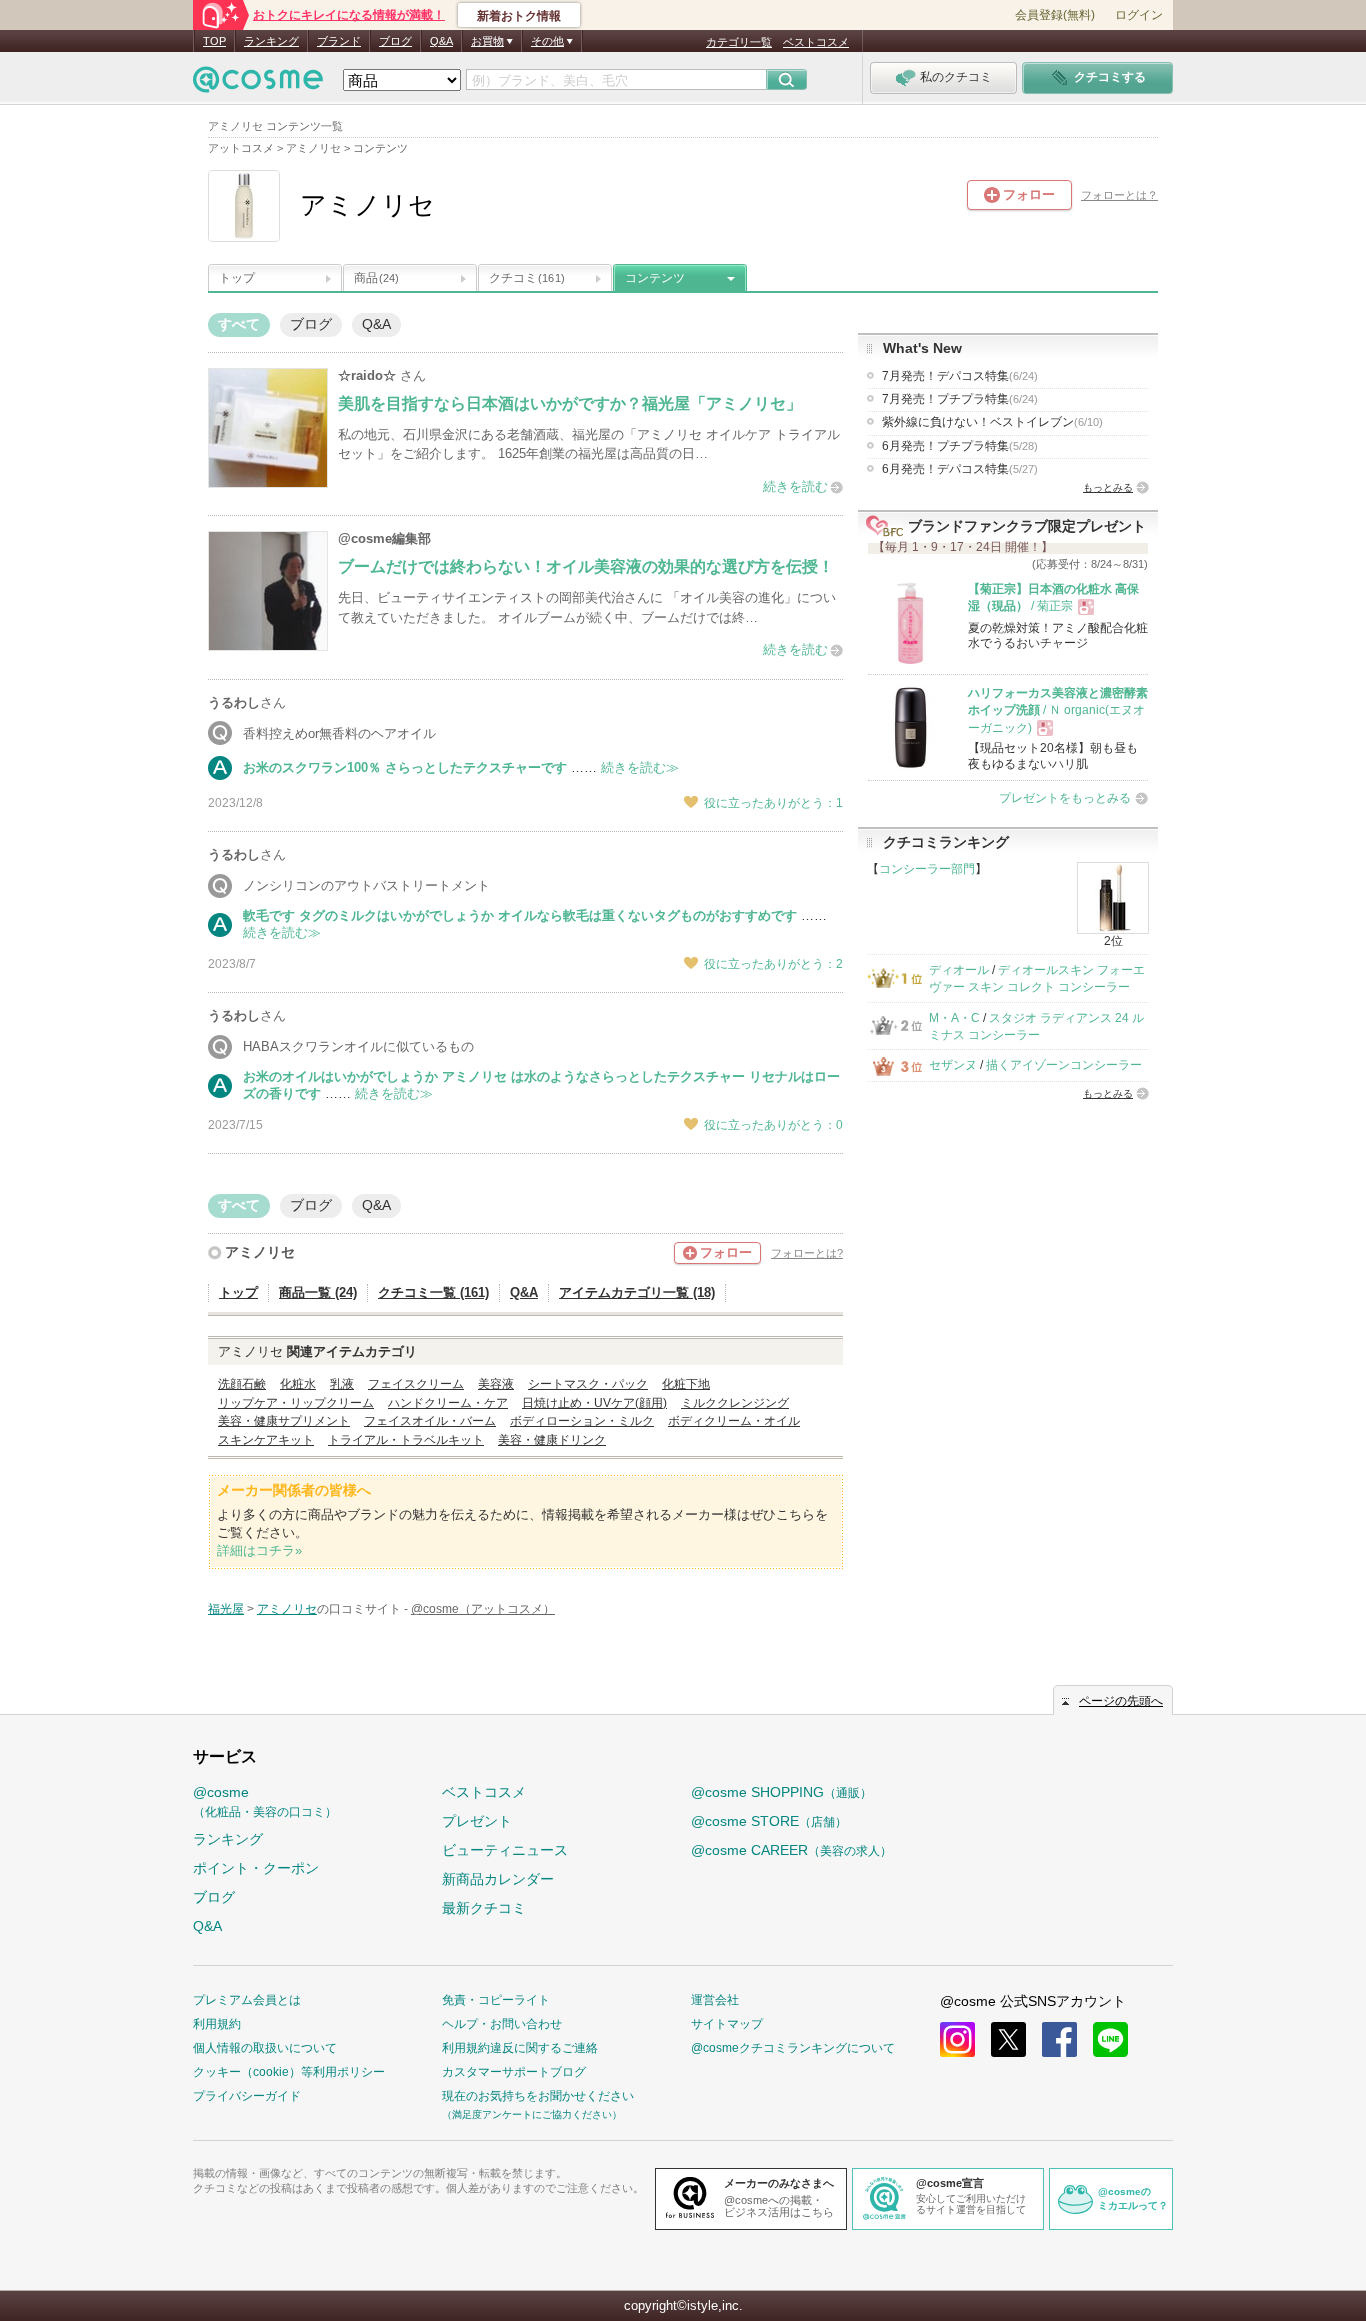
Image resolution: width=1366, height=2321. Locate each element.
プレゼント (477, 1821)
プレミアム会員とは (247, 2000)
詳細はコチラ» (259, 1550)
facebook (1059, 2039)
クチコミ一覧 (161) (433, 1292)
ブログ (395, 41)
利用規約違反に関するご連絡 (520, 2048)
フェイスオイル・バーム (430, 1421)
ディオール (959, 970)
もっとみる (1108, 487)
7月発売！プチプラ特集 (960, 399)
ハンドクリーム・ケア (448, 1403)
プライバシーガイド (247, 2096)
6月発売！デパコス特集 (960, 469)
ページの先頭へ (1121, 1701)
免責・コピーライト (496, 2000)
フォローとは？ (1119, 195)
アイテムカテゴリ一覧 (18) (637, 1292)
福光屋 (226, 1609)
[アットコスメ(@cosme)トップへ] (258, 84)
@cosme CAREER (791, 1850)
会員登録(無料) (1055, 15)
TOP (214, 41)
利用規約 (217, 2024)
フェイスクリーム (416, 1384)
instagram (957, 2039)
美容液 (496, 1384)
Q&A (441, 41)
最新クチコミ (484, 1908)
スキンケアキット (266, 1440)
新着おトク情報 (519, 16)
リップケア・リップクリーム (296, 1403)
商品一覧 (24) (318, 1292)
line (1110, 2039)
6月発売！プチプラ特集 (960, 446)
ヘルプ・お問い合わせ (502, 2024)
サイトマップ (727, 2024)
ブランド (339, 41)
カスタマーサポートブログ (514, 2072)
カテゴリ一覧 (739, 42)
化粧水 (298, 1384)
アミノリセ (260, 1252)
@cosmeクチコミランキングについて (793, 2048)
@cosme (265, 1801)
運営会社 (715, 2000)
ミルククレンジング (735, 1403)
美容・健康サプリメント (284, 1421)
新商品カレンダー (498, 1879)
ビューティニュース (505, 1850)
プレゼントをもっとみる (1065, 798)
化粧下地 (686, 1384)
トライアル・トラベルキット (406, 1440)
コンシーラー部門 (927, 869)
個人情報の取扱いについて (265, 2048)
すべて (239, 324)
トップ (237, 278)
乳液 (342, 1384)
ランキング (271, 41)
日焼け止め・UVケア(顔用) (594, 1403)
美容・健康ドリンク (552, 1440)
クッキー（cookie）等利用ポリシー (289, 2072)
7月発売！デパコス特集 (960, 376)
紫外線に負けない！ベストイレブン (992, 422)
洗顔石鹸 (242, 1384)
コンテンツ (655, 278)
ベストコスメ (816, 42)
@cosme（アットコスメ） (483, 1609)
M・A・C (954, 1018)
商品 (376, 278)
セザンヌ (953, 1065)
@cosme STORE (769, 1821)
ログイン (1139, 15)
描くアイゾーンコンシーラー (1064, 1065)
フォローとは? (807, 1253)
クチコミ (527, 278)
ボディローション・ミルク (582, 1421)
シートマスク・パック (588, 1384)
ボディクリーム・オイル (734, 1421)
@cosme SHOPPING (781, 1792)
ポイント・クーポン (256, 1868)
